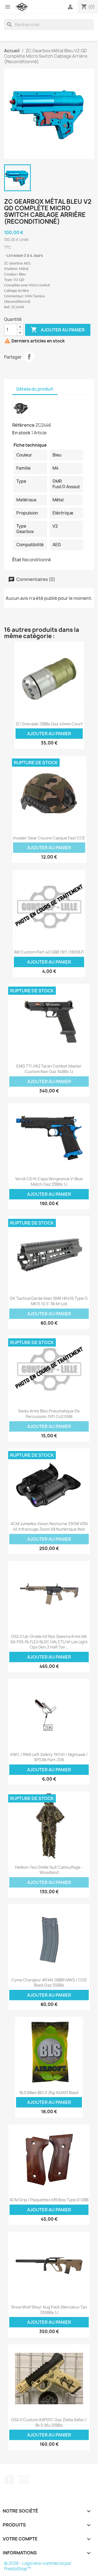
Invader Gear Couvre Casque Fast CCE (49, 838)
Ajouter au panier (58, 330)
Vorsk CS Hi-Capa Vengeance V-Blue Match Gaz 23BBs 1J (49, 1181)
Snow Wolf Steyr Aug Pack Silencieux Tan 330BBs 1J (49, 2310)
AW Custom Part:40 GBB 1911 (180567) (49, 952)
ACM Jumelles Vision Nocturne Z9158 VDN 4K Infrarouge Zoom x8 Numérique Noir (49, 1526)
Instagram (24, 2480)
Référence (23, 425)
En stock (21, 433)
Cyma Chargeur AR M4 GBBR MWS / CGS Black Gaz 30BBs (49, 1983)
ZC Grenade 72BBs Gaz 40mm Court (49, 724)
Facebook (9, 2480)
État (17, 560)
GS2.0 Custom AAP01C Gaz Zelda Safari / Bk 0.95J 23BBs (49, 2422)
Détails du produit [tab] (35, 389)
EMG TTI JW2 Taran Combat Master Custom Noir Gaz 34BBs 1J (49, 1069)
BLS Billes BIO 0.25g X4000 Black (49, 2093)
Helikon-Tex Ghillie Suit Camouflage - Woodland (49, 1870)
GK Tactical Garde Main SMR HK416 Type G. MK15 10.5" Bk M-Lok (49, 1301)
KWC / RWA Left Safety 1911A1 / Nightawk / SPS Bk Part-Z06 (49, 1757)
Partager (29, 357)
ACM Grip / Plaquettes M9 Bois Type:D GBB (49, 2200)
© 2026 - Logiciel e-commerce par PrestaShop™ (38, 2566)
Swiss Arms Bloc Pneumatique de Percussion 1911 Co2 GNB (49, 1414)
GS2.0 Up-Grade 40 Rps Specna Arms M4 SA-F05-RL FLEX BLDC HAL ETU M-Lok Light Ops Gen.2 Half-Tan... (49, 1642)
